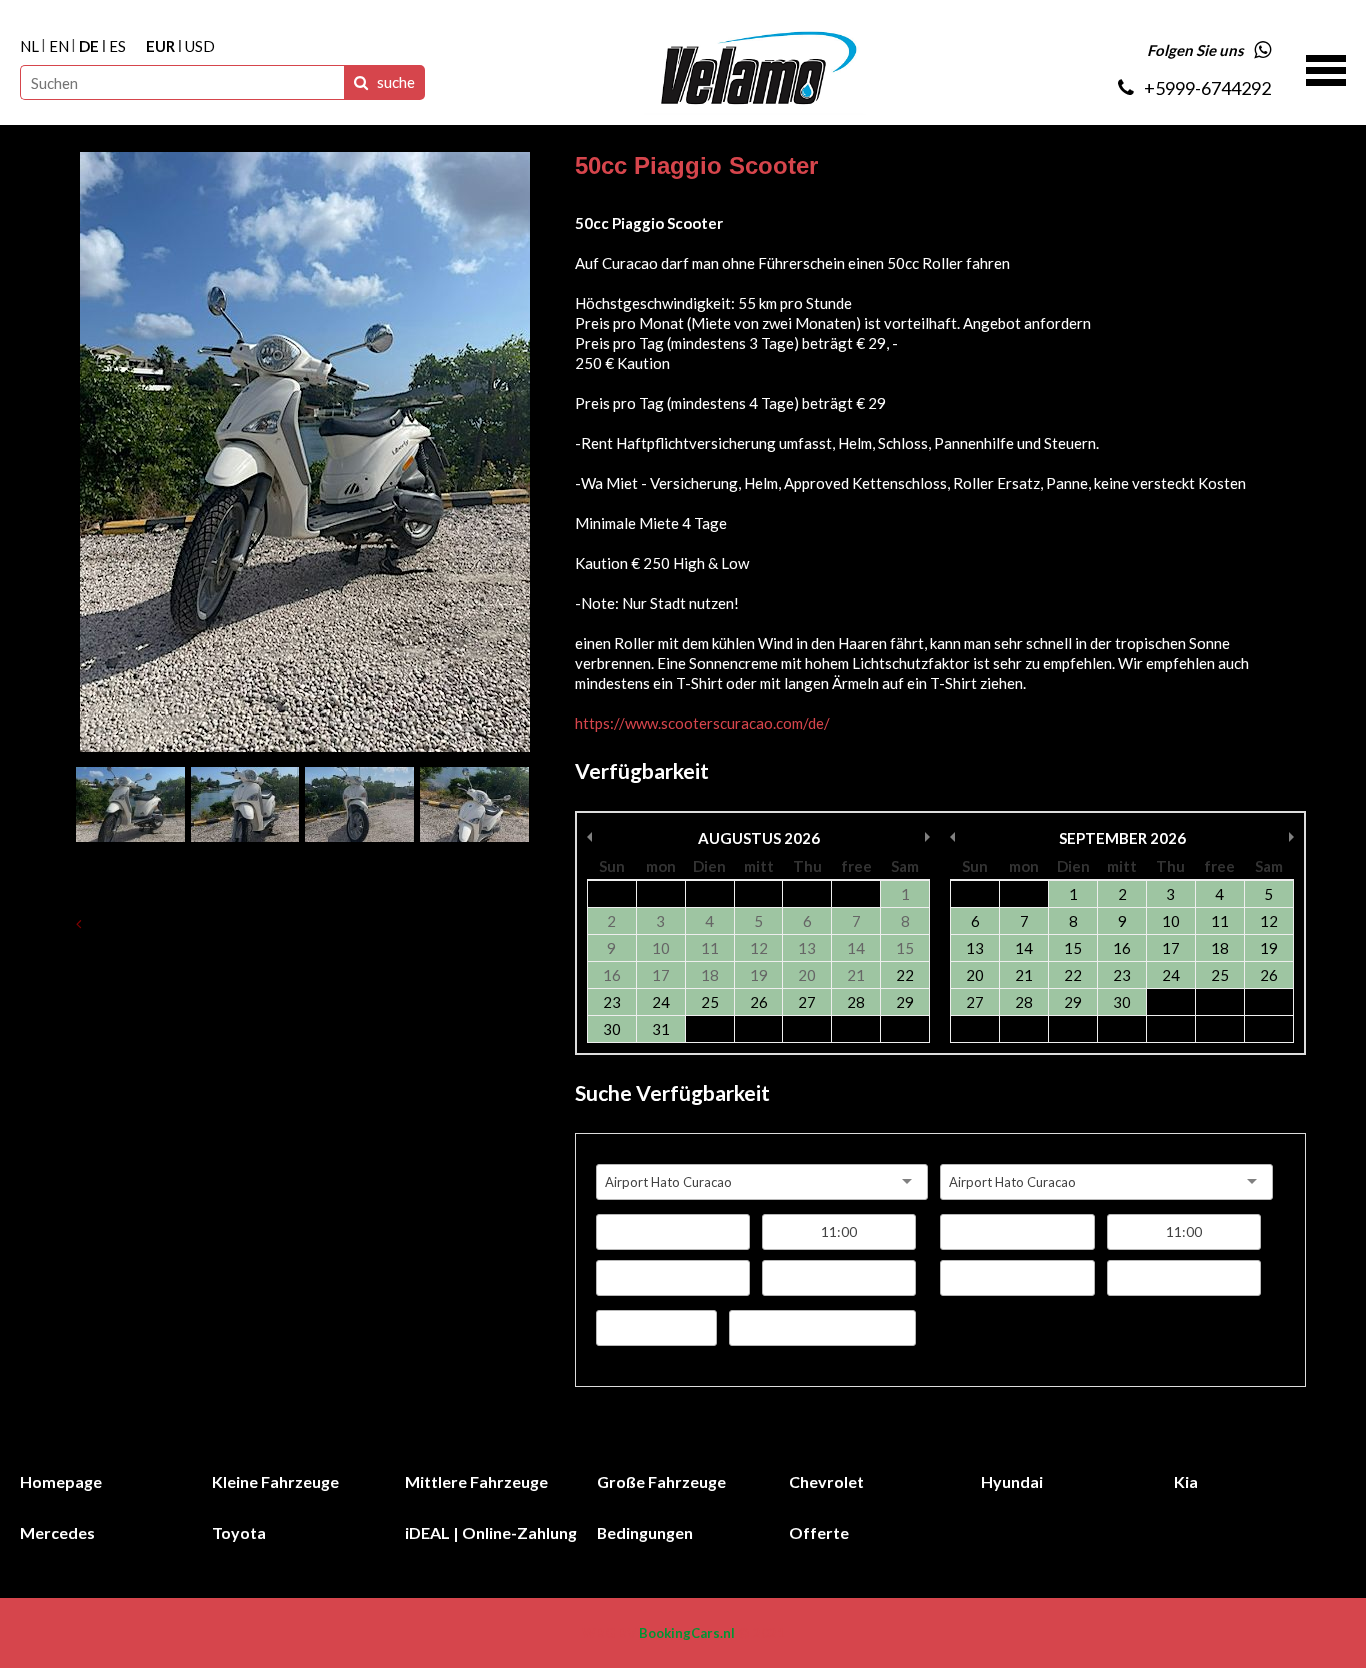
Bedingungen (645, 1532)
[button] (1326, 68)
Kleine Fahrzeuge (275, 1481)
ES (117, 46)
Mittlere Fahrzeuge (476, 1481)
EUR (160, 46)
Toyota (239, 1532)
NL (29, 46)
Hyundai (1012, 1481)
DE (89, 46)
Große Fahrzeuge (661, 1481)
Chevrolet (826, 1481)
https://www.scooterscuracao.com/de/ (702, 723)
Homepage (61, 1481)
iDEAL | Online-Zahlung (491, 1532)
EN (59, 46)
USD (200, 46)
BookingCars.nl (687, 1633)
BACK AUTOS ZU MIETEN (182, 923)
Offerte (819, 1532)
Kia (1186, 1481)
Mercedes (57, 1532)
